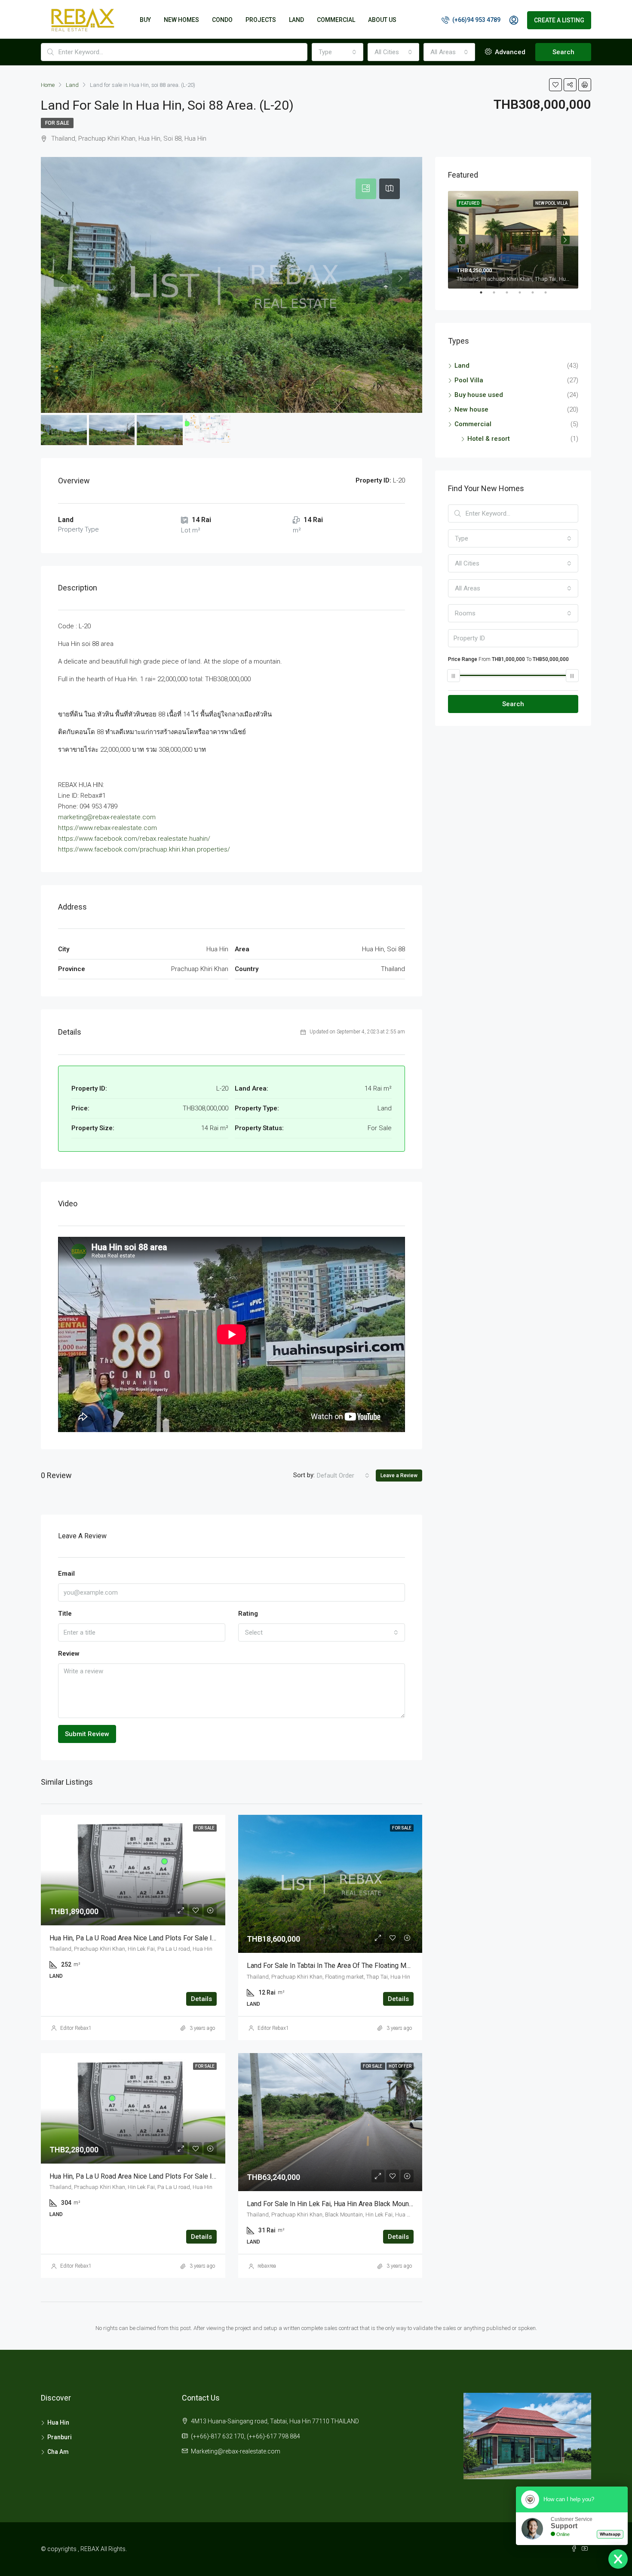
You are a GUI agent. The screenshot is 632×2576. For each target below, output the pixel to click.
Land (462, 366)
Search (563, 52)
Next (565, 240)
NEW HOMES (181, 20)
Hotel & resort (489, 439)
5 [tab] (537, 296)
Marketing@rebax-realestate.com (236, 2451)
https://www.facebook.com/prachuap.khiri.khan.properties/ (144, 849)
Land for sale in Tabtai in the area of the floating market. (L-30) (345, 1966)
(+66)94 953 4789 (476, 20)
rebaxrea (267, 2266)
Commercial (336, 20)
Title (65, 1614)
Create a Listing (559, 20)
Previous (461, 240)
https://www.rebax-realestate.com (107, 828)
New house (471, 409)
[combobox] (337, 52)
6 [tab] (550, 296)
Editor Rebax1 (76, 2028)
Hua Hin (58, 2422)
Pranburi (60, 2437)
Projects (261, 20)
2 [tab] (498, 296)
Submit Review (87, 1734)
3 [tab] (511, 296)
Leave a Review (399, 1476)
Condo (222, 20)
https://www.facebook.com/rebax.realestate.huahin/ (134, 839)
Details (201, 1999)
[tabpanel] (513, 240)
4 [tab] (524, 296)
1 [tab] (485, 296)
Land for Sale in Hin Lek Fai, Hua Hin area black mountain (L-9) (341, 2204)
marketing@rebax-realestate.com (107, 817)
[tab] (366, 189)
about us (382, 20)
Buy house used (479, 395)
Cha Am (58, 2452)
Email (66, 1574)
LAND (296, 20)
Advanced (509, 52)
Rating (248, 1614)
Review (69, 1654)
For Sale (57, 123)
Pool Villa (469, 380)
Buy (145, 20)
